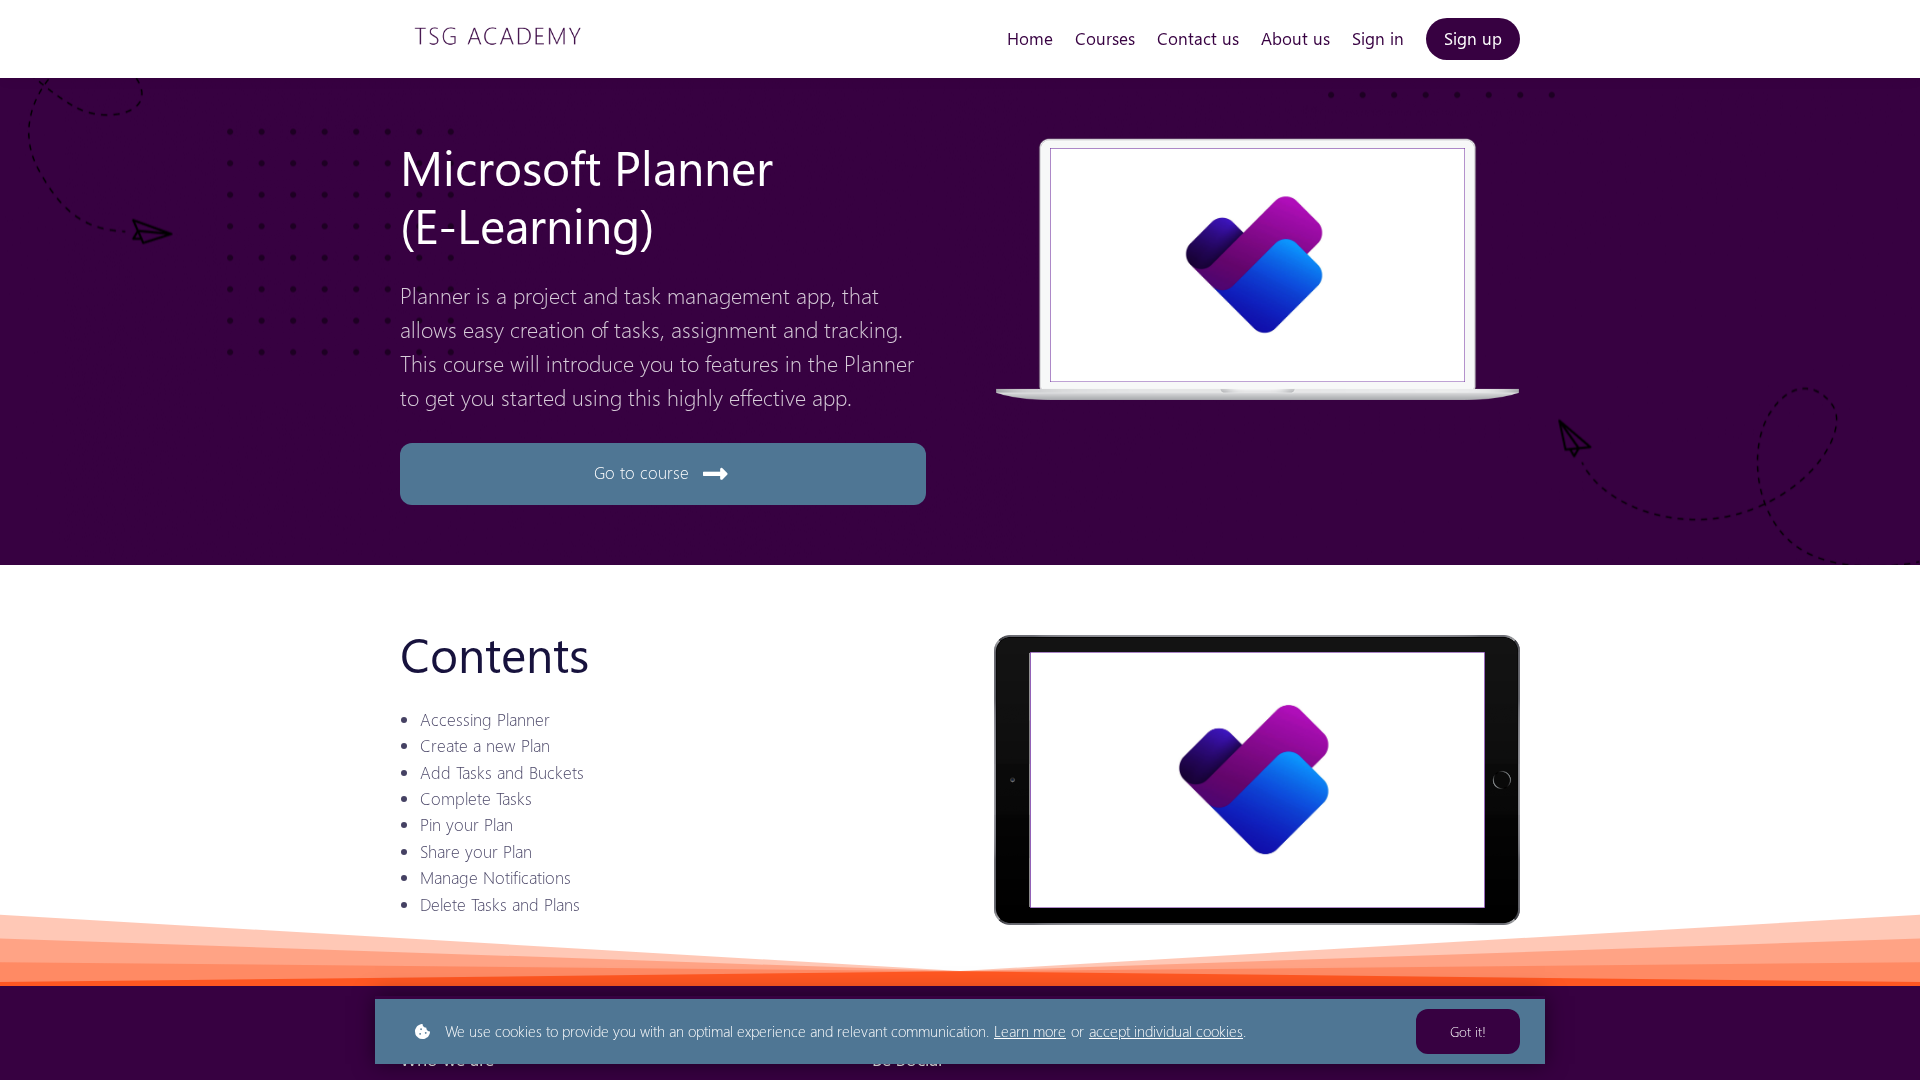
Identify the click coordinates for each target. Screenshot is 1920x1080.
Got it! (1468, 1031)
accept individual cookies (1166, 1031)
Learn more (1030, 1031)
